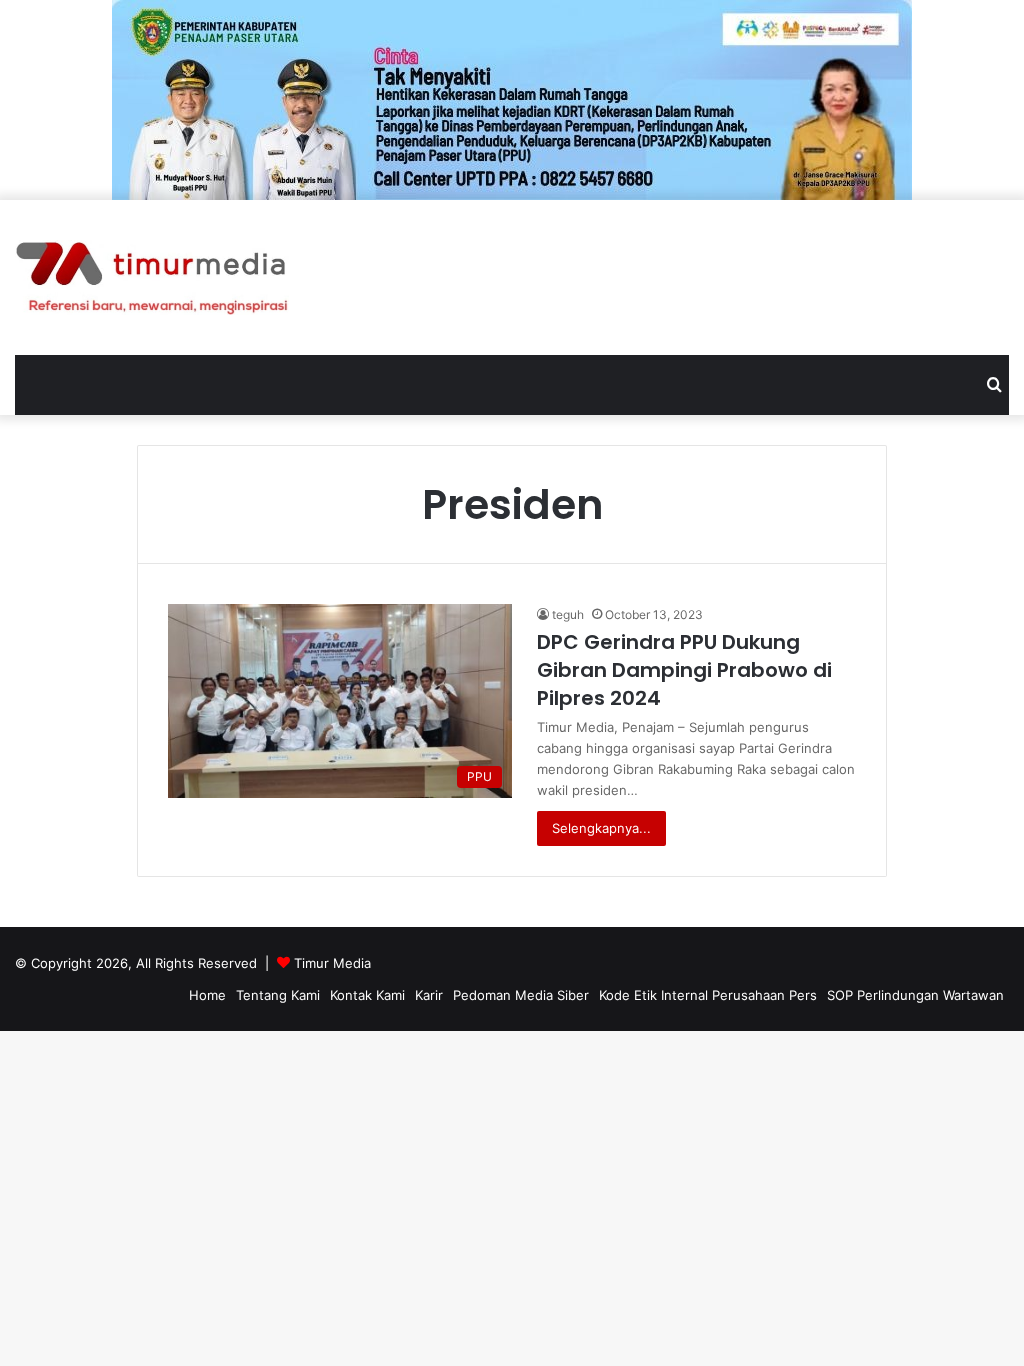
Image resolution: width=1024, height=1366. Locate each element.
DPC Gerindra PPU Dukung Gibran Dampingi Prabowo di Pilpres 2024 (684, 670)
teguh (568, 614)
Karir (429, 995)
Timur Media (332, 963)
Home (207, 995)
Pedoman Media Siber (521, 995)
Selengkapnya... (601, 828)
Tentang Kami (278, 995)
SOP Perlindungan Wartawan (915, 995)
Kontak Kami (367, 995)
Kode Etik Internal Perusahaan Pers (708, 995)
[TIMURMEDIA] (152, 277)
